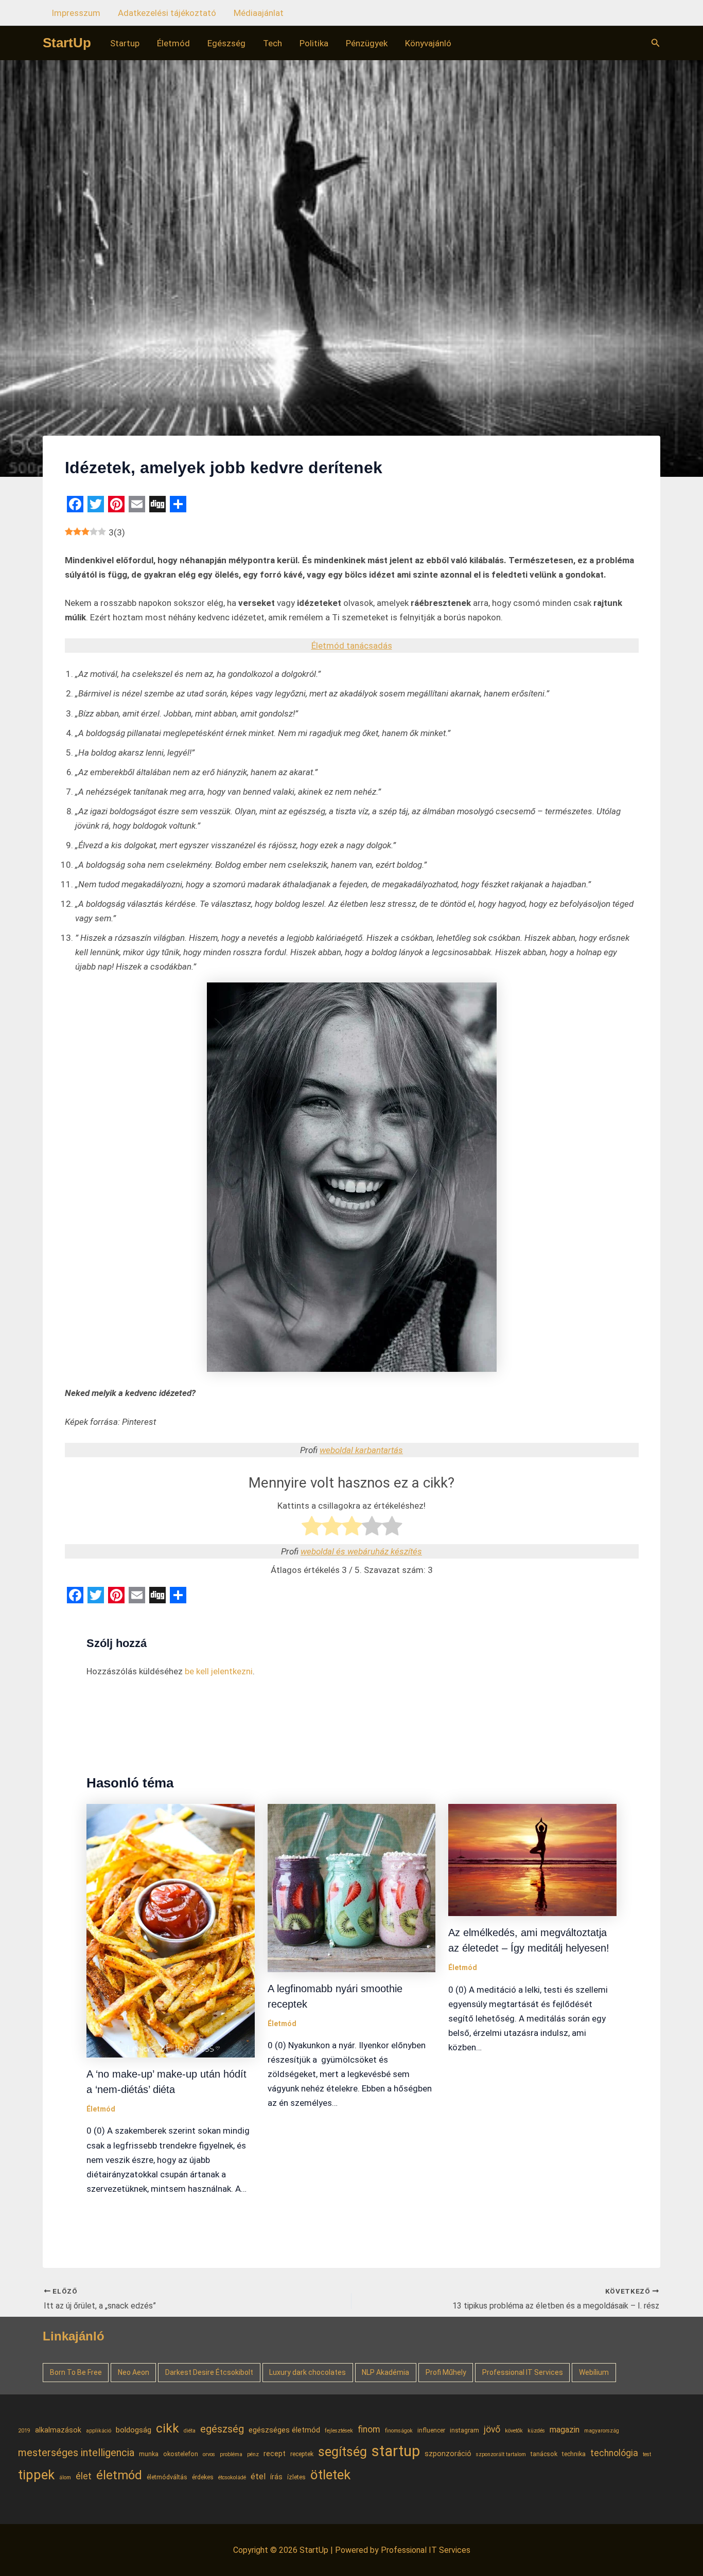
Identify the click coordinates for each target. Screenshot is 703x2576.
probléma (231, 2454)
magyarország (602, 2431)
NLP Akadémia (385, 2372)
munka (149, 2454)
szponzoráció (448, 2454)
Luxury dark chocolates (307, 2372)
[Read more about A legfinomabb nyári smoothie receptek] (352, 1887)
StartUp (67, 43)
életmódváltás (167, 2477)
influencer (431, 2430)
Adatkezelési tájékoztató (167, 13)
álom (65, 2477)
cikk (168, 2428)
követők (514, 2431)
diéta (190, 2431)
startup (396, 2451)
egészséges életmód (284, 2430)
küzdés (536, 2431)
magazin (565, 2430)
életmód (119, 2475)
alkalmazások (58, 2430)
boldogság (134, 2430)
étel (258, 2476)
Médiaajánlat (259, 13)
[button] (656, 43)
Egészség (226, 43)
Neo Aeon (134, 2372)
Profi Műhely (446, 2372)
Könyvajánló (428, 43)
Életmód (173, 43)
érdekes (203, 2477)
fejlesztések (339, 2431)
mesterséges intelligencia (76, 2453)
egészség (222, 2429)
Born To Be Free (76, 2372)
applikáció (99, 2431)
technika (574, 2454)
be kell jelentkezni (219, 1671)
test (647, 2454)
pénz (253, 2454)
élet (84, 2476)
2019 (24, 2431)
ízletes (296, 2477)
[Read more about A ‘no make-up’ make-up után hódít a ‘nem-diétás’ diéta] (171, 1930)
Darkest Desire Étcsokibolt (209, 2372)
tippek (36, 2475)
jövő (492, 2429)
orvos (209, 2454)
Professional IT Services (523, 2372)
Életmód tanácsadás (352, 646)
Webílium (594, 2372)
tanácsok (544, 2454)
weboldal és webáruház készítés (361, 1551)
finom (369, 2429)
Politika (314, 43)
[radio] (312, 1528)
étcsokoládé (232, 2477)
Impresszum (76, 13)
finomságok (399, 2431)
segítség (342, 2452)
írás (276, 2477)
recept (275, 2454)
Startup (125, 43)
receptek (302, 2454)
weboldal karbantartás (361, 1450)
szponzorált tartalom (501, 2454)
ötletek (330, 2475)
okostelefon (181, 2454)
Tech (273, 43)
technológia (614, 2453)
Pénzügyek (367, 43)
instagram (464, 2430)
